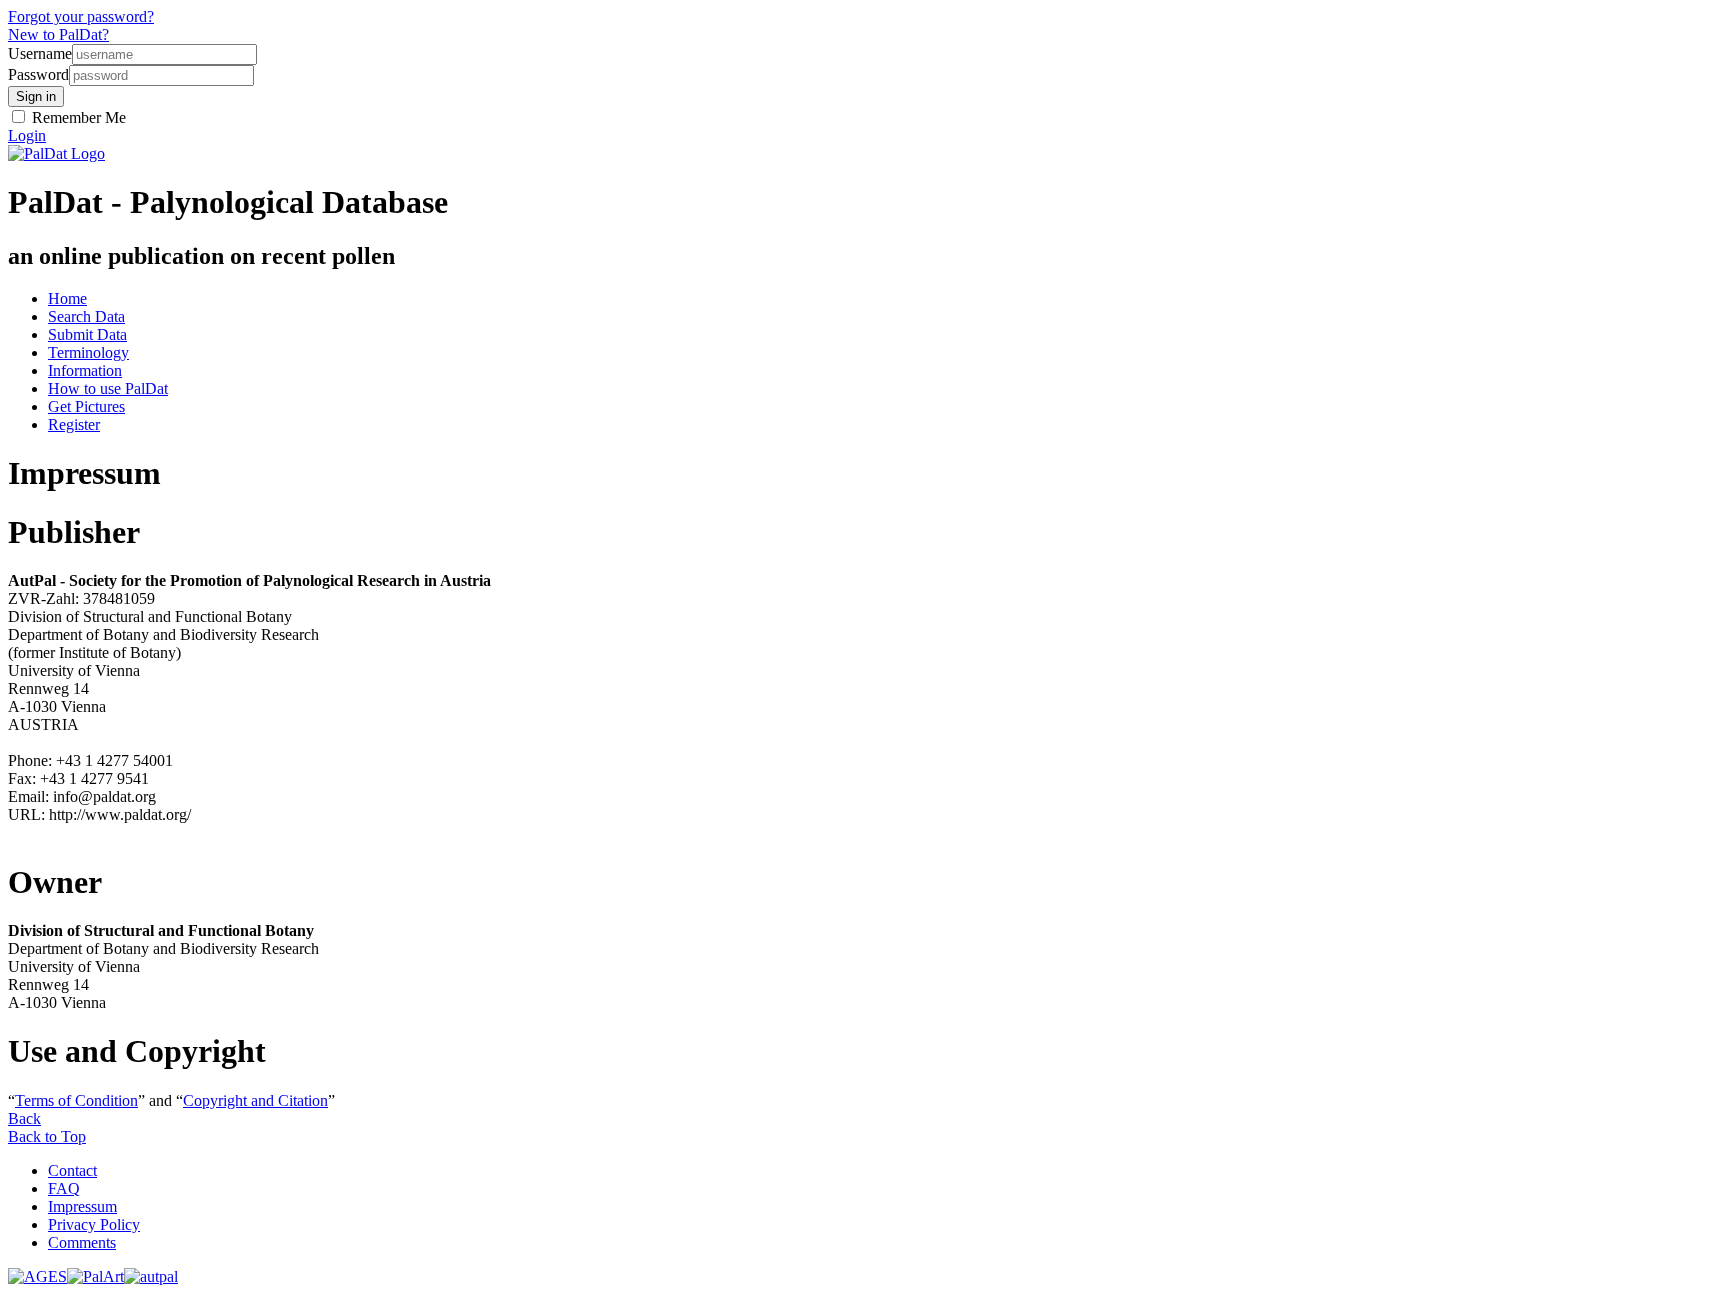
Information (85, 370)
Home (67, 298)
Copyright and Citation (255, 1100)
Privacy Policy (94, 1224)
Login (27, 135)
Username (40, 53)
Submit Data (87, 334)
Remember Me (77, 117)
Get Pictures (86, 406)
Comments (82, 1242)
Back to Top (47, 1136)
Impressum (82, 1206)
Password (38, 74)
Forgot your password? (81, 16)
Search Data (86, 316)
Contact (72, 1170)
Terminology (88, 352)
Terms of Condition (76, 1100)
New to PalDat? (58, 34)
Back (24, 1118)
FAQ (64, 1188)
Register (74, 424)
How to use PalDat (108, 388)
